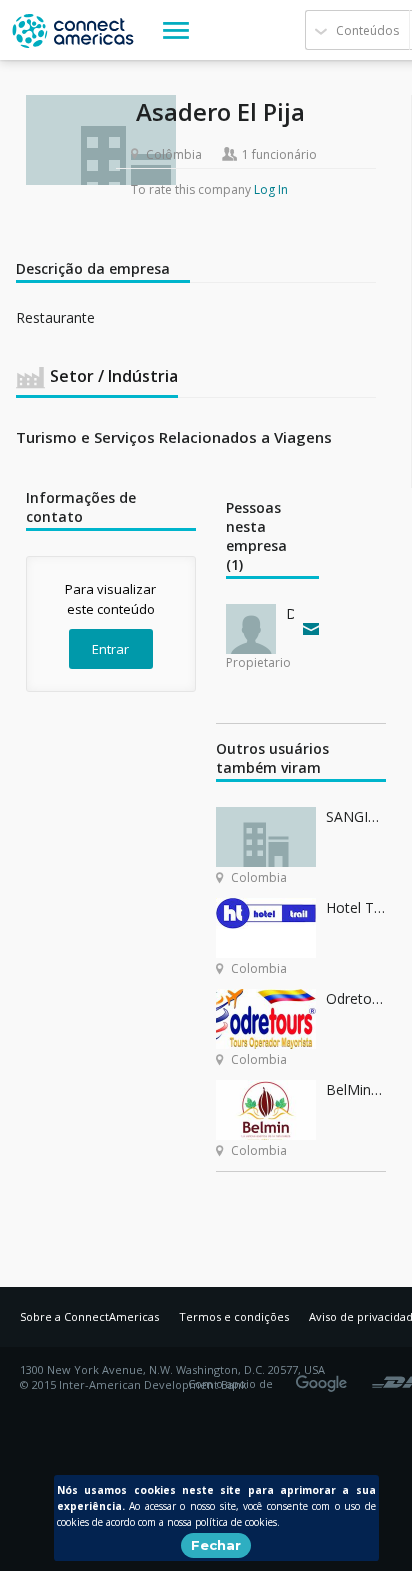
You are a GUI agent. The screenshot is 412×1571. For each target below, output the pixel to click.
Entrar (110, 649)
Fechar (216, 1545)
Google (325, 1377)
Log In (271, 189)
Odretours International (356, 998)
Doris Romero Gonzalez (290, 613)
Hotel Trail (356, 907)
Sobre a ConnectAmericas (89, 1316)
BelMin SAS (356, 1089)
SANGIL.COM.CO (356, 816)
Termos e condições (234, 1316)
